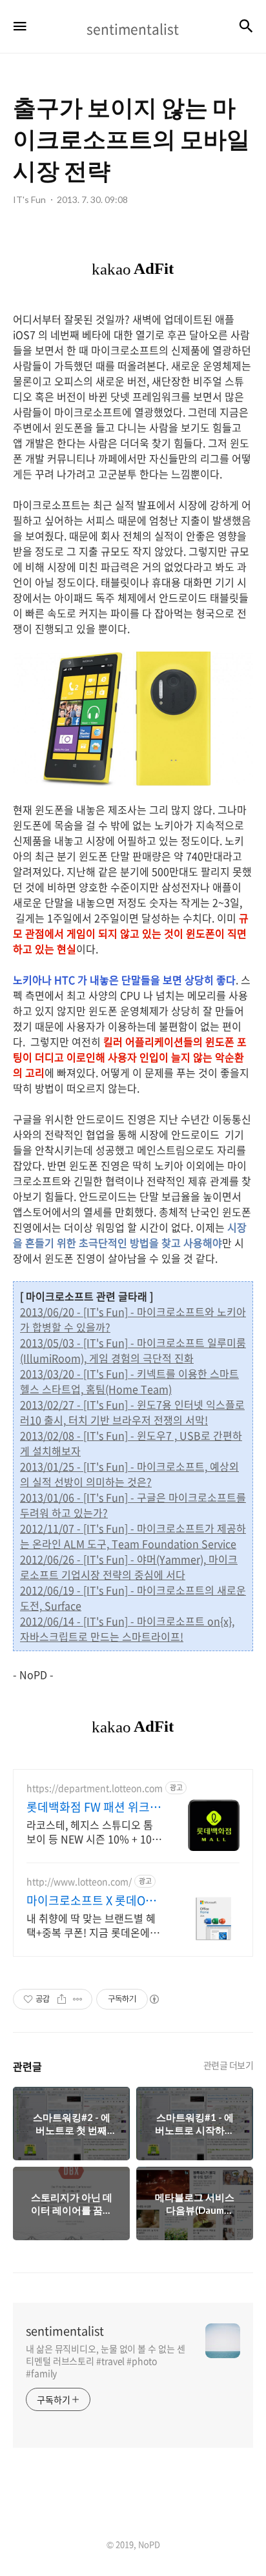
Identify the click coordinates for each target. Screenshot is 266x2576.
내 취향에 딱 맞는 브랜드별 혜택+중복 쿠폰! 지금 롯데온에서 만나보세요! (93, 1925)
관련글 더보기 (229, 2065)
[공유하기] (62, 1999)
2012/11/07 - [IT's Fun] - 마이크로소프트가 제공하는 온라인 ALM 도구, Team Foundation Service (133, 1536)
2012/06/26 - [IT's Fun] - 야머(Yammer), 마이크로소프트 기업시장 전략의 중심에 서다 (129, 1567)
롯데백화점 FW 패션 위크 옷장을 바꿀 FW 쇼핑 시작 (89, 1807)
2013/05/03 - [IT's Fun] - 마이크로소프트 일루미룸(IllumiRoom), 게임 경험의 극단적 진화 (133, 1350)
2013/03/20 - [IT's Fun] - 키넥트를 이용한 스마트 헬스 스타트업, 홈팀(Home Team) (129, 1381)
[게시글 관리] (78, 1999)
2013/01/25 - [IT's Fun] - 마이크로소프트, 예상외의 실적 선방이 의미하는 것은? (129, 1474)
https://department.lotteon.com (95, 1788)
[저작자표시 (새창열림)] (154, 1999)
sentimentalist (65, 2331)
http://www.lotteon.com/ (79, 1882)
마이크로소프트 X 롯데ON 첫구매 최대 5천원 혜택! (90, 1901)
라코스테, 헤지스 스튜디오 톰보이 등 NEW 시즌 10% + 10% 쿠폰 (94, 1831)
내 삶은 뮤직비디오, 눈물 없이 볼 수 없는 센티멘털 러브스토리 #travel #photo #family (105, 2361)
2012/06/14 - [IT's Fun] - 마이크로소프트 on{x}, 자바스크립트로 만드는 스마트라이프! (127, 1629)
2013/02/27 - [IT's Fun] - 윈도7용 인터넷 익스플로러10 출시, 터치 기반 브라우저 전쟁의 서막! (132, 1412)
